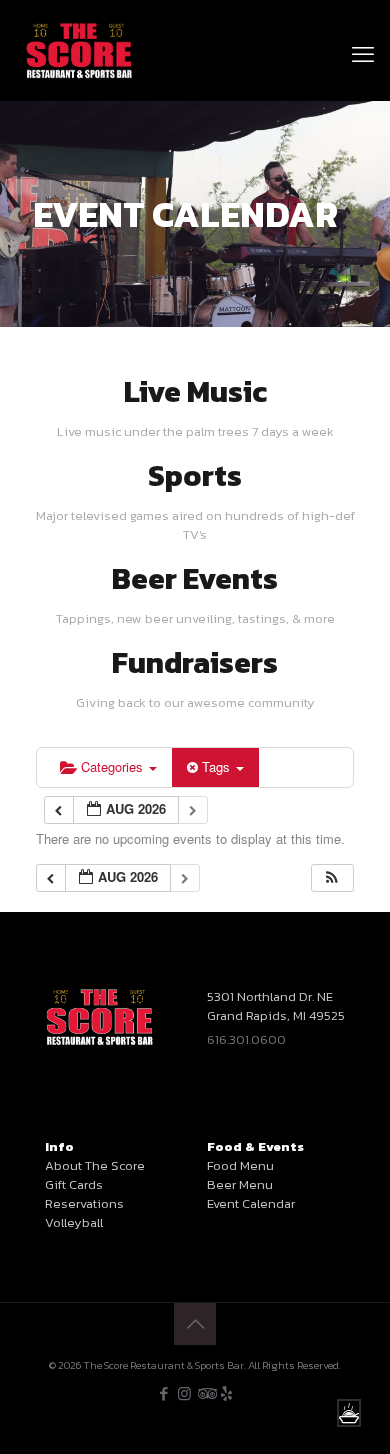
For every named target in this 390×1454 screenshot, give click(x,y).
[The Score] (79, 50)
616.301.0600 (246, 1039)
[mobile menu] (363, 30)
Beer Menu (240, 1184)
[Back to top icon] (195, 1324)
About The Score (95, 1165)
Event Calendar (251, 1203)
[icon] (226, 1393)
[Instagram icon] (184, 1393)
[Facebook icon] (163, 1393)
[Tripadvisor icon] (205, 1393)
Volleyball (74, 1222)
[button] (332, 878)
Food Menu (240, 1165)
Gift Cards (74, 1184)
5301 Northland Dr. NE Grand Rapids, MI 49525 (276, 1006)
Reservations (84, 1203)
